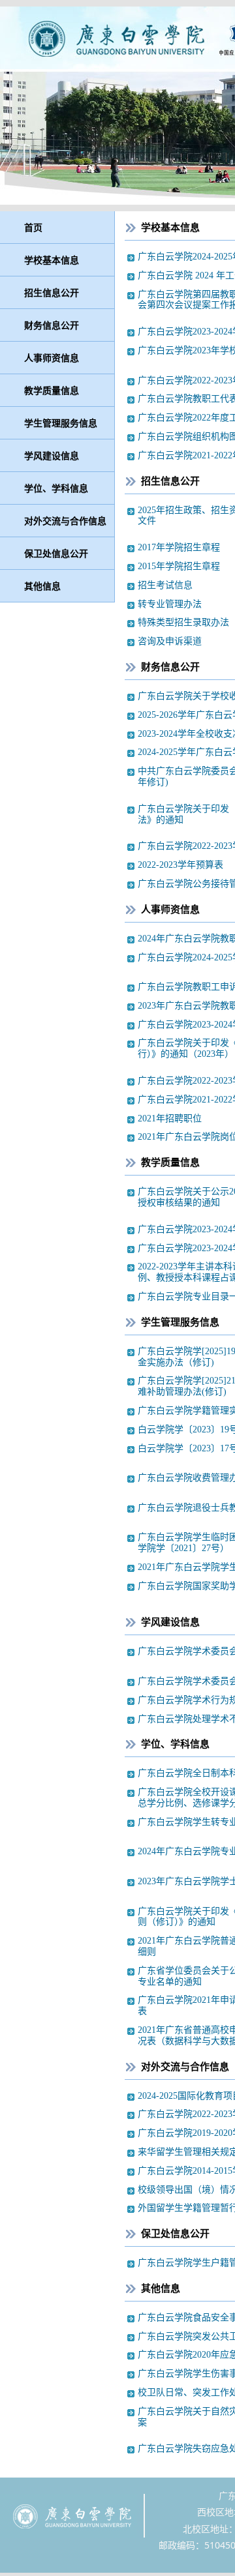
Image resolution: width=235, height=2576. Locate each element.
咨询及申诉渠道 (170, 641)
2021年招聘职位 (170, 1118)
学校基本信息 (52, 260)
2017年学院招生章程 (179, 547)
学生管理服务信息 (61, 423)
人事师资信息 (52, 358)
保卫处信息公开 (56, 553)
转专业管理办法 (170, 604)
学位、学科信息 (56, 488)
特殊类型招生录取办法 (183, 622)
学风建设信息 (52, 455)
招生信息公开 (52, 292)
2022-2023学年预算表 (180, 865)
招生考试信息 (165, 585)
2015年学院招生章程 (179, 566)
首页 (33, 227)
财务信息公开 (52, 325)
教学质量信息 (52, 390)
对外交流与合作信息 (65, 521)
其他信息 (42, 586)
